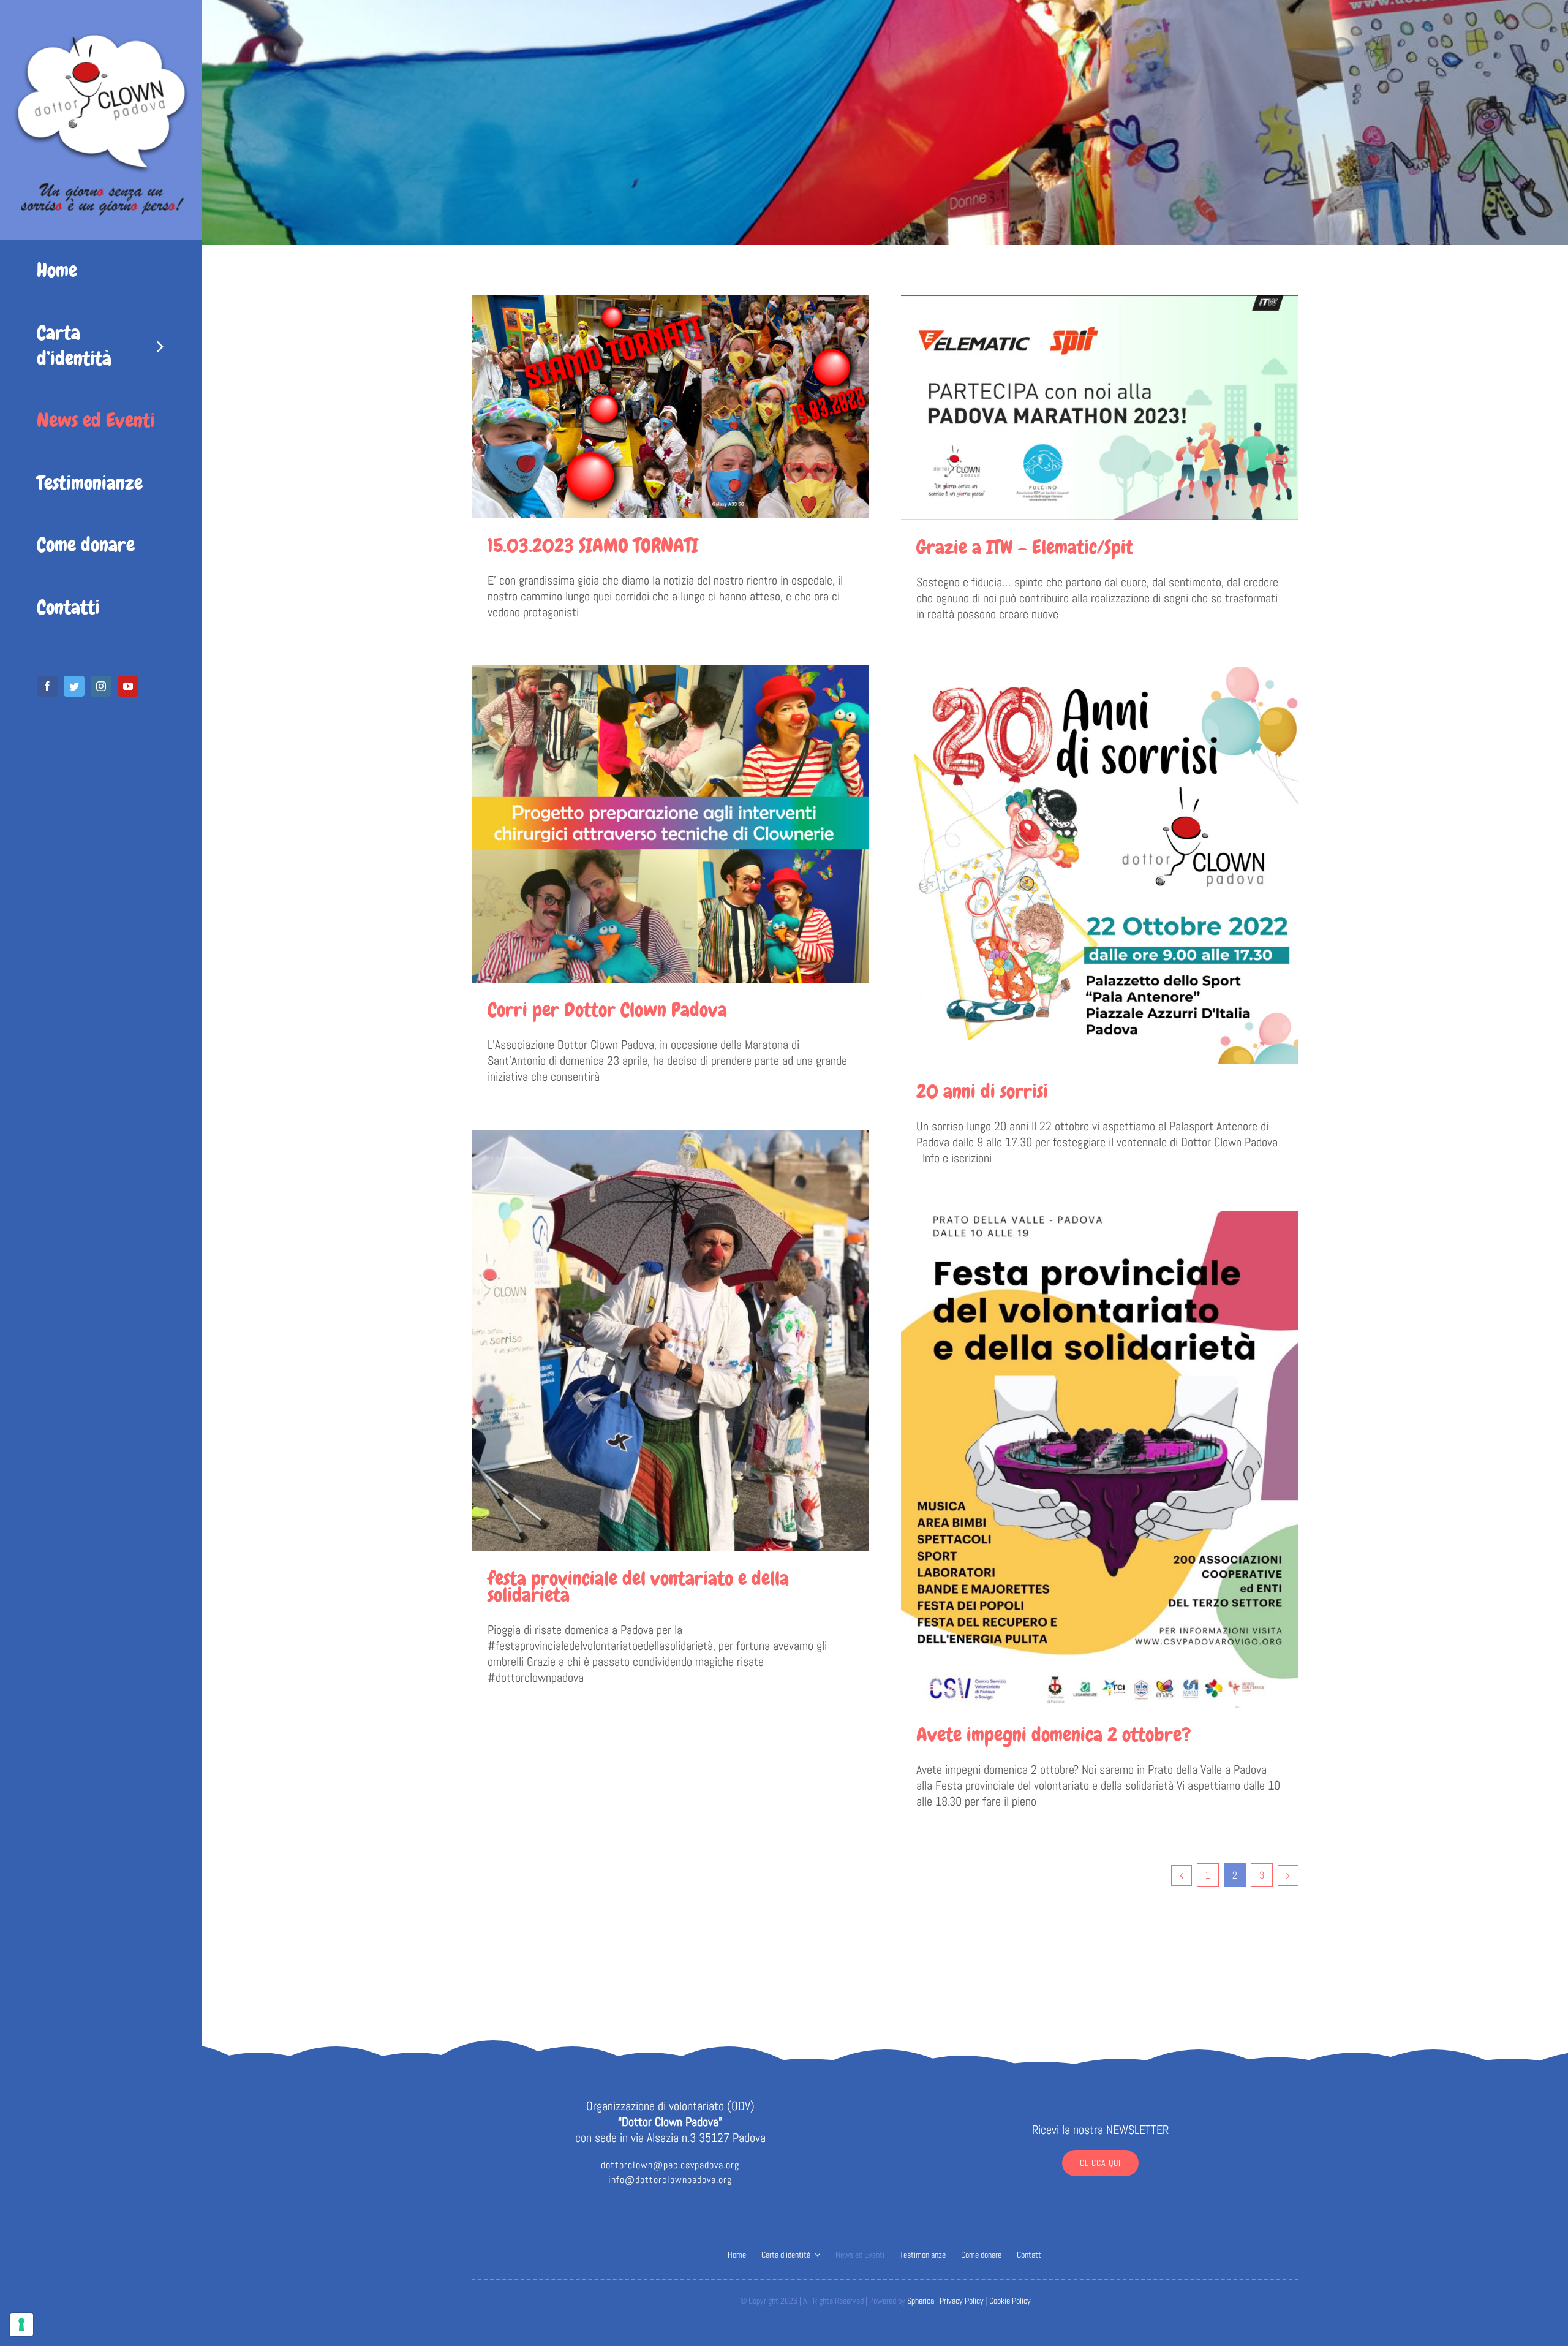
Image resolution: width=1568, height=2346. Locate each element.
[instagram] (101, 686)
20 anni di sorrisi (982, 1092)
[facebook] (47, 686)
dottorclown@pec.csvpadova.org (670, 2165)
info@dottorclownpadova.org (670, 2180)
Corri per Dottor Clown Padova (607, 1010)
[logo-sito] (101, 15)
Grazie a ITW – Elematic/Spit (1025, 547)
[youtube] (128, 686)
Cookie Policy (1010, 2301)
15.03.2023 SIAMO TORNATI (593, 546)
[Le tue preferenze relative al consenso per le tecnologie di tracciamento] (21, 2325)
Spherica (921, 2301)
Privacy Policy (962, 2301)
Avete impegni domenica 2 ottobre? (1054, 1735)
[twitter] (74, 686)
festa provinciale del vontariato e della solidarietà (638, 1587)
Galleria (670, 407)
